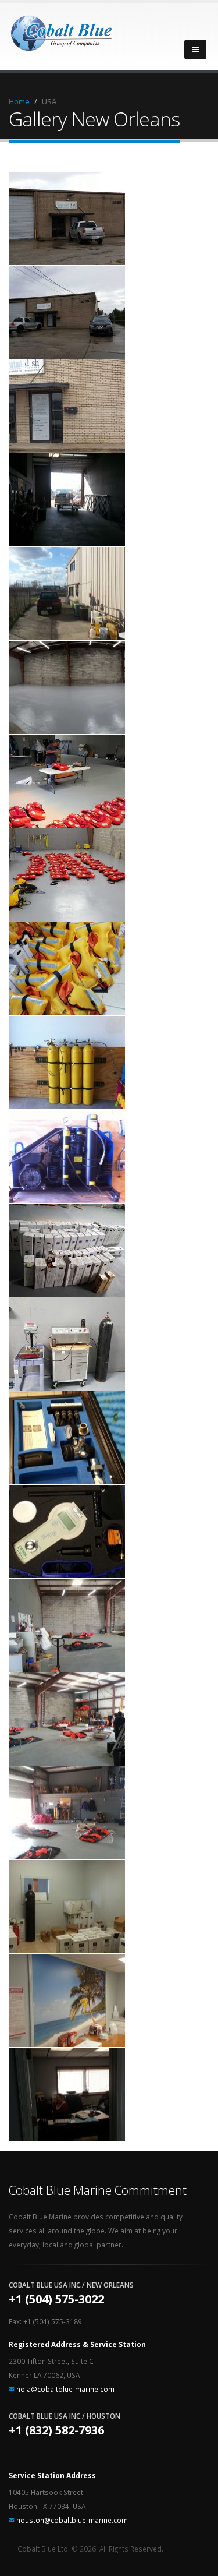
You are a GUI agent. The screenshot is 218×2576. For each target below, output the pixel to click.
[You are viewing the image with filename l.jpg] (67, 1063)
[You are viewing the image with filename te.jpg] (67, 2000)
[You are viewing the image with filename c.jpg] (67, 406)
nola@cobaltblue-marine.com (65, 2389)
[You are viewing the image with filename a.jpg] (67, 218)
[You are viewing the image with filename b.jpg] (67, 312)
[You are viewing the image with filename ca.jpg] (67, 500)
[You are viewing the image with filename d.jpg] (67, 687)
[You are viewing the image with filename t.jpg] (67, 1532)
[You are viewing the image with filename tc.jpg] (67, 1813)
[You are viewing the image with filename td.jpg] (67, 1907)
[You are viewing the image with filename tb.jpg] (67, 1719)
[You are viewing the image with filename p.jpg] (67, 1344)
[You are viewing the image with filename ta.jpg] (67, 1625)
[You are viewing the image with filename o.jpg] (67, 1250)
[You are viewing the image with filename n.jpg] (67, 1156)
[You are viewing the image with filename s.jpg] (67, 1438)
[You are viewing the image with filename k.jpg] (67, 969)
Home (19, 101)
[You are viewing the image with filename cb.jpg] (67, 594)
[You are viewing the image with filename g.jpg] (67, 781)
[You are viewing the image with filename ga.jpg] (67, 875)
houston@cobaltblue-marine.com (72, 2520)
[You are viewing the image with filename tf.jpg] (67, 2094)
